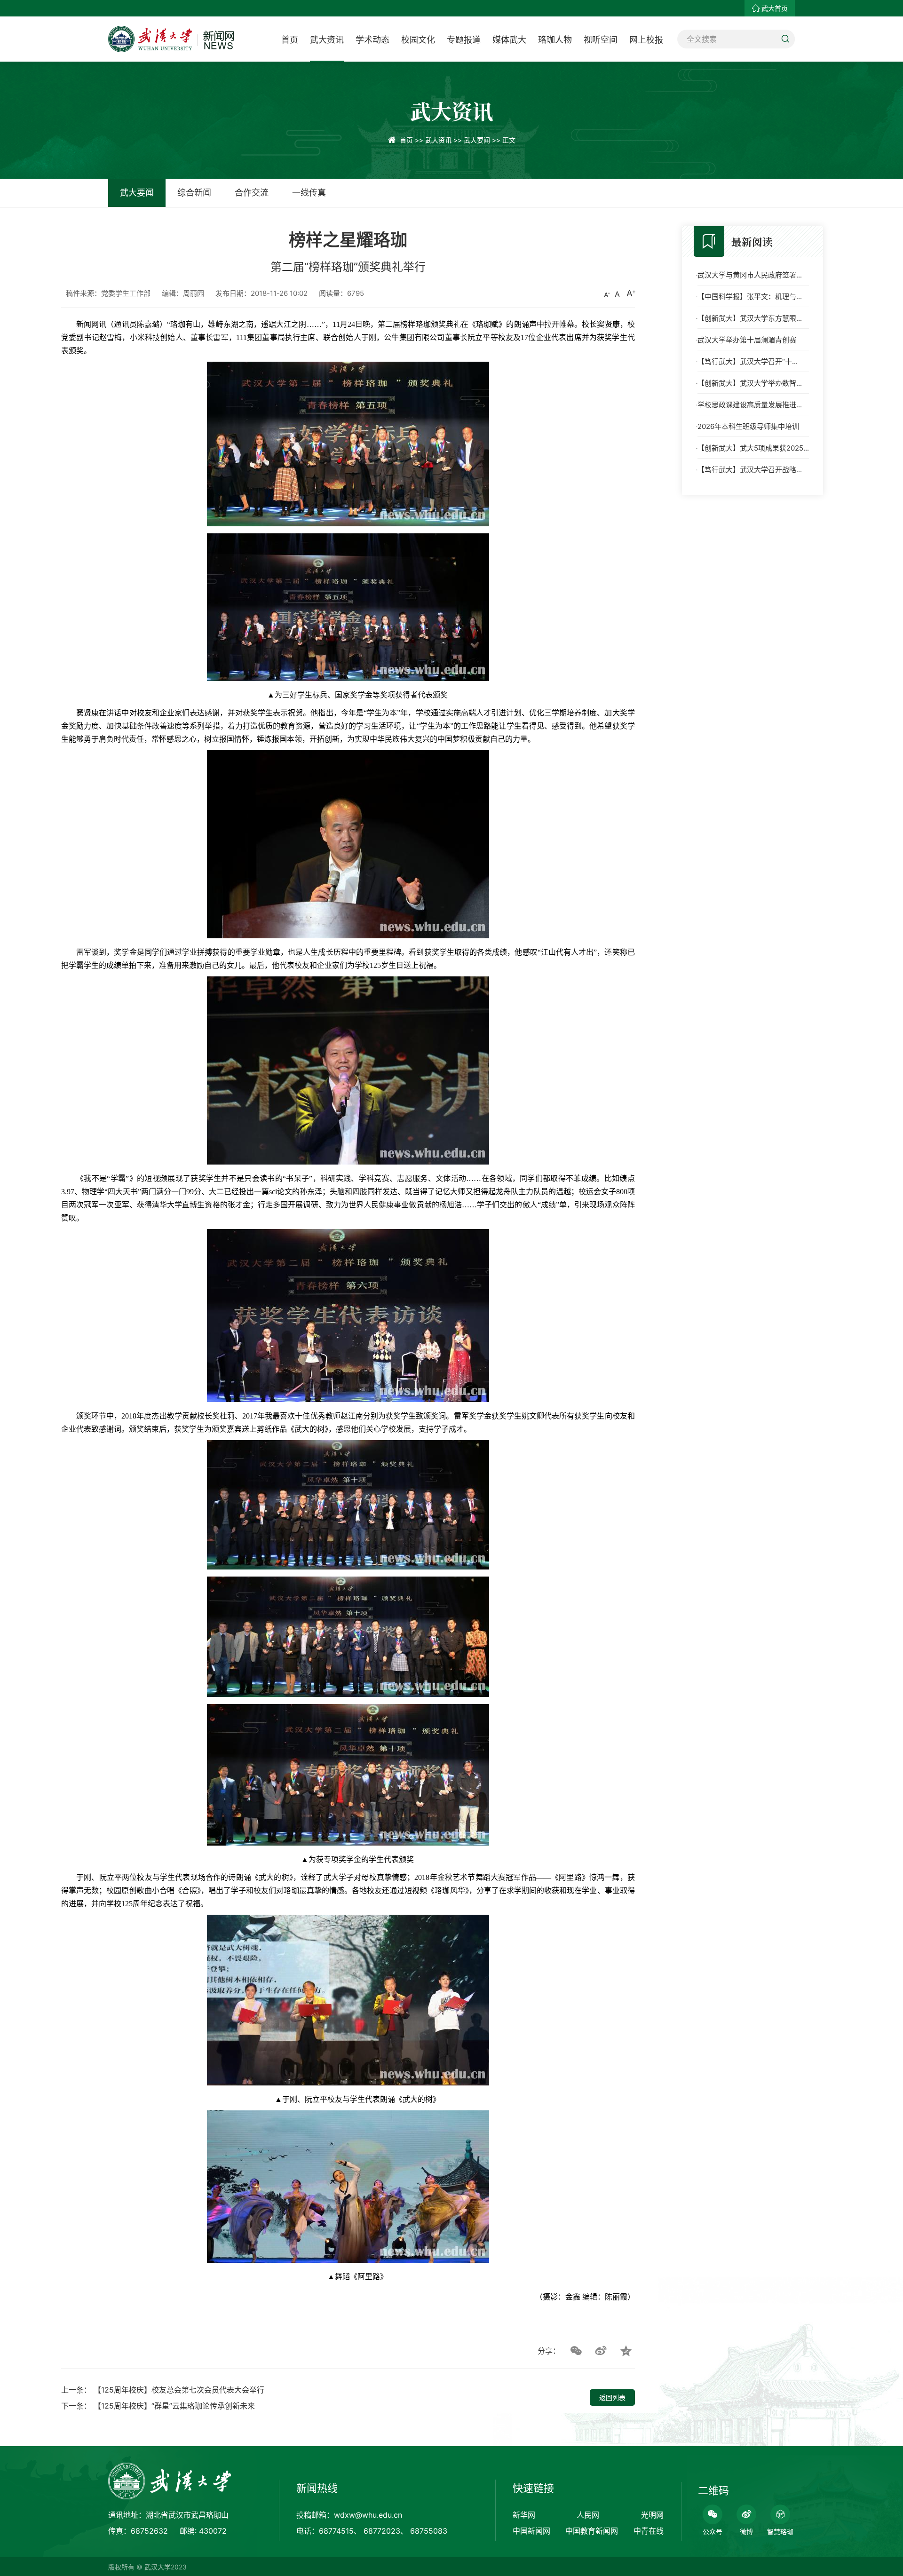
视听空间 (601, 40)
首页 (290, 40)
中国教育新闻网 (592, 2531)
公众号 (713, 2532)
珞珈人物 (555, 40)
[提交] (785, 39)
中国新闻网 (531, 2531)
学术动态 (372, 40)
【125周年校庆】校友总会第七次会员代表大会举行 (179, 2390)
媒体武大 (509, 40)
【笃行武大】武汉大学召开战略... (750, 470)
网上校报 (646, 40)
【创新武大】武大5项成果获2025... (753, 448)
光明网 (652, 2515)
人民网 (588, 2515)
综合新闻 (194, 193)
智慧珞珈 (780, 2532)
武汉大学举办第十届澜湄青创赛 (747, 340)
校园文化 (418, 40)
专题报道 (464, 40)
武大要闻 (477, 140)
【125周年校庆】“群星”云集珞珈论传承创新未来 (174, 2406)
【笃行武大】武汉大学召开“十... (748, 361)
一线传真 (309, 193)
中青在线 (649, 2531)
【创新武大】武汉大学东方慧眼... (750, 318)
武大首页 (775, 8)
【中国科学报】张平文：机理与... (750, 297)
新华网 (524, 2515)
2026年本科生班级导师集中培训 (748, 426)
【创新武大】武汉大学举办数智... (750, 383)
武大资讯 (327, 40)
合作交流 (252, 193)
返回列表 (612, 2398)
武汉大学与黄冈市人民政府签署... (750, 275)
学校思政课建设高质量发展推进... (750, 405)
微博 (746, 2532)
